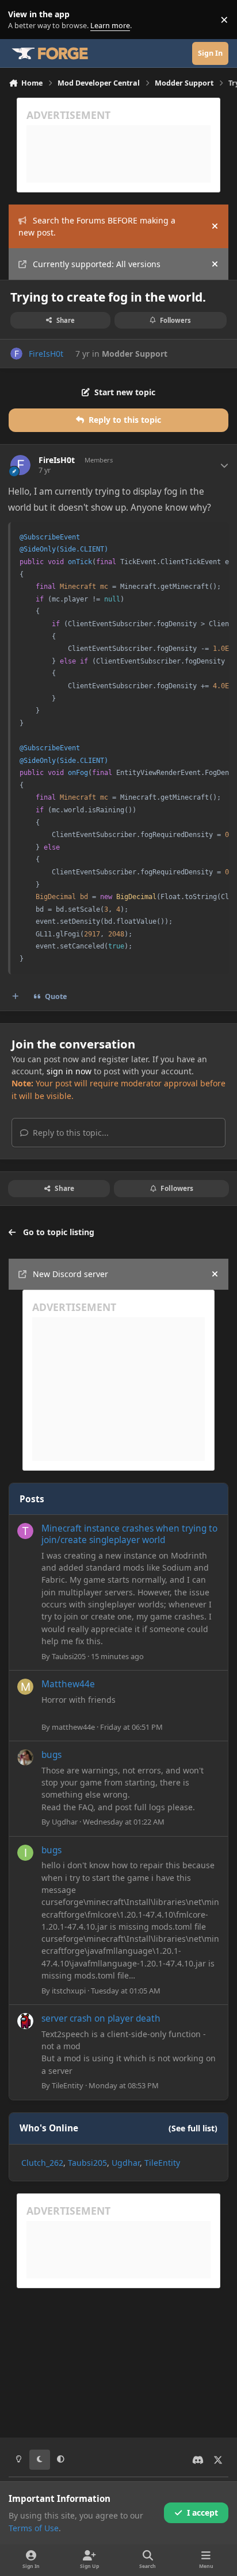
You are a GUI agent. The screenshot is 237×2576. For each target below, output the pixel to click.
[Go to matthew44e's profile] (25, 1687)
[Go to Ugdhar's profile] (25, 1757)
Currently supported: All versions (97, 264)
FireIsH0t (46, 354)
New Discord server (70, 1274)
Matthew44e (68, 1684)
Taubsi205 (69, 1656)
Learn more (22, 20)
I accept (202, 2513)
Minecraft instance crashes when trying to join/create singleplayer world (129, 1534)
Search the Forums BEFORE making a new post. (97, 226)
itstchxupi (69, 1991)
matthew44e (73, 1727)
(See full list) (193, 2128)
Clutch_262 (42, 2163)
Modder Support (135, 354)
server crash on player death (101, 2018)
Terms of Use (34, 2528)
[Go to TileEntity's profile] (25, 2021)
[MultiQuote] (16, 997)
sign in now (69, 1071)
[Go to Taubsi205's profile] (25, 1531)
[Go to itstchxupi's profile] (25, 1853)
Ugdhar (65, 1822)
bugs (51, 1755)
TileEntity (68, 2085)
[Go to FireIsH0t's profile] (16, 354)
